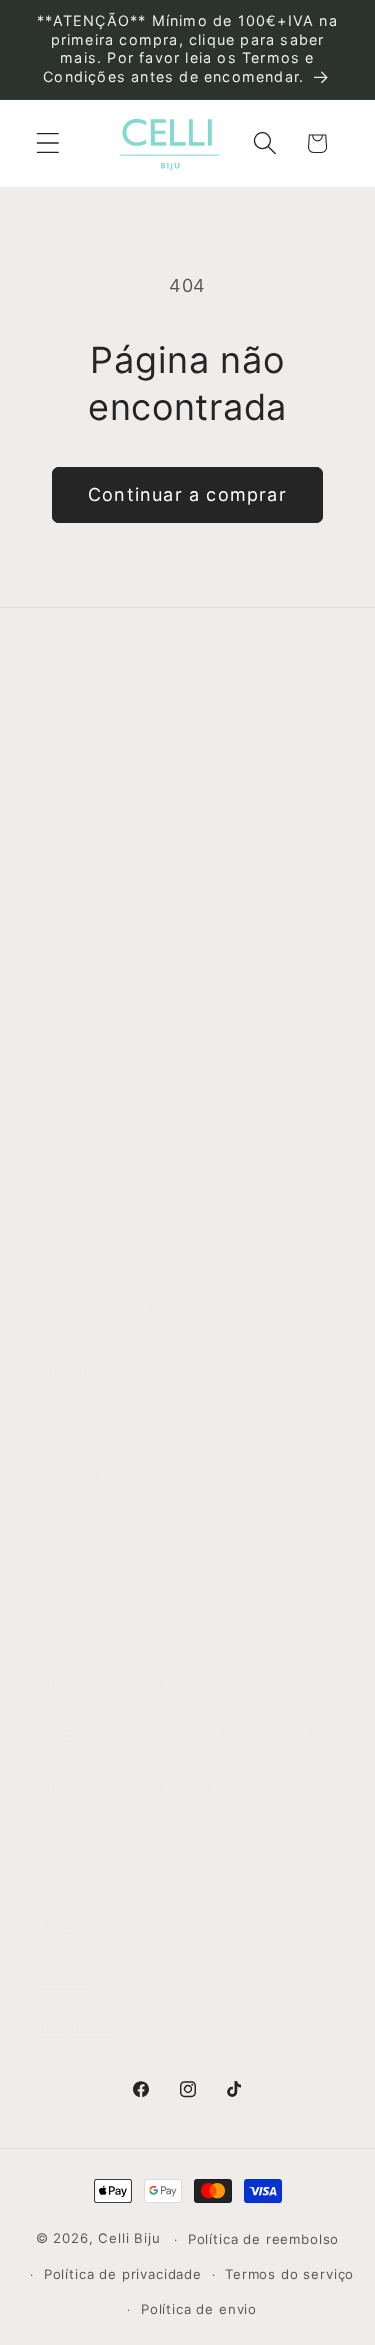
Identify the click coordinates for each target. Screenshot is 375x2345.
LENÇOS (76, 1632)
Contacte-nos (99, 839)
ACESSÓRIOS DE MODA (140, 1684)
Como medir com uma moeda (165, 1247)
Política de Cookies (122, 1195)
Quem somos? (101, 787)
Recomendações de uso (142, 1091)
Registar (78, 2026)
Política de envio (199, 2309)
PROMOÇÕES (97, 1840)
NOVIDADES (90, 1372)
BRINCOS (80, 1476)
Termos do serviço (289, 2274)
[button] (48, 143)
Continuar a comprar (187, 494)
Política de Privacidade (137, 1143)
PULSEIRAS (88, 1580)
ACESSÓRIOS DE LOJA (136, 1788)
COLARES (81, 1528)
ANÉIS (66, 1424)
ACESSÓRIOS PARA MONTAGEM (177, 1736)
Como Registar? (108, 987)
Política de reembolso (264, 2239)
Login (65, 1978)
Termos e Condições (128, 1039)
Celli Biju (129, 2239)
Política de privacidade (123, 2274)
